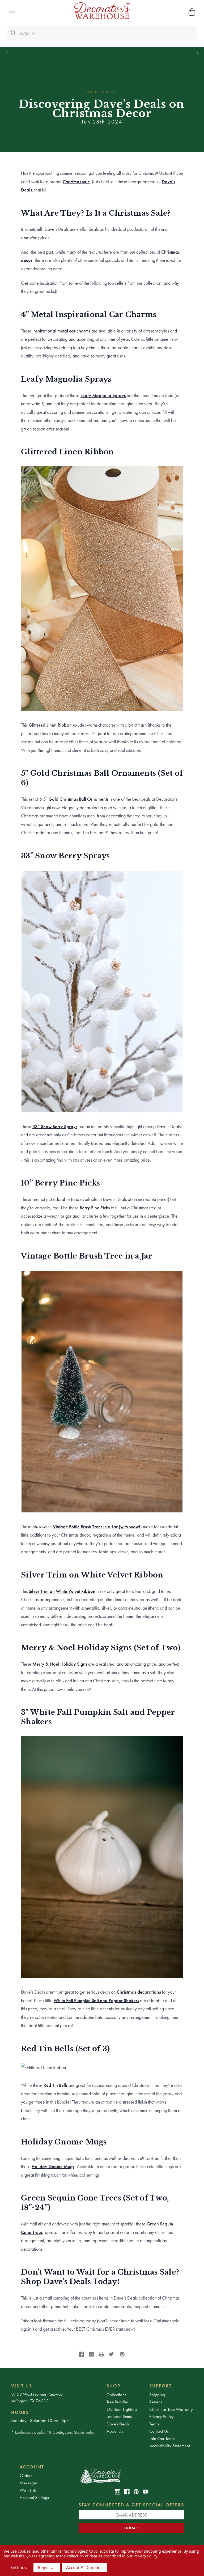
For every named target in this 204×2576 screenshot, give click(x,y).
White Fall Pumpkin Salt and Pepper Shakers (96, 2000)
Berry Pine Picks (95, 1208)
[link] (81, 2354)
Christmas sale (76, 182)
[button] (12, 12)
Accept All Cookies (84, 2568)
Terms (154, 2424)
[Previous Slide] (7, 54)
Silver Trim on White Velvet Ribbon (62, 1591)
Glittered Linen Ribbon (50, 725)
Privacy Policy (161, 2416)
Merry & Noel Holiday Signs (60, 1664)
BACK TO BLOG (102, 92)
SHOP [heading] (113, 2386)
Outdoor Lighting (122, 2409)
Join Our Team (162, 2438)
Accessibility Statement (170, 2446)
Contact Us (159, 2431)
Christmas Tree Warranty (171, 2409)
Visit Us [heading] (22, 2386)
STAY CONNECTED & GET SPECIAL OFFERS (131, 2505)
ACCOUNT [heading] (32, 2467)
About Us (115, 2431)
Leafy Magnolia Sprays (103, 395)
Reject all (47, 2568)
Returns (156, 2402)
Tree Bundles (118, 2402)
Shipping (157, 2395)
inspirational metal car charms (61, 331)
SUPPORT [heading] (161, 2386)
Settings (19, 2568)
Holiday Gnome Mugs (53, 2166)
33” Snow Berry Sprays (55, 1126)
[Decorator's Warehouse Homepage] (131, 2475)
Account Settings (34, 2497)
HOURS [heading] (20, 2412)
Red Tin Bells (56, 2085)
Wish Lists (28, 2490)
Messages (29, 2483)
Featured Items (119, 2416)
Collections (116, 2395)
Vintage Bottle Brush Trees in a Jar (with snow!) (97, 1527)
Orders (26, 2475)
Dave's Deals (118, 2424)
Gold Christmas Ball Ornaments (78, 799)
